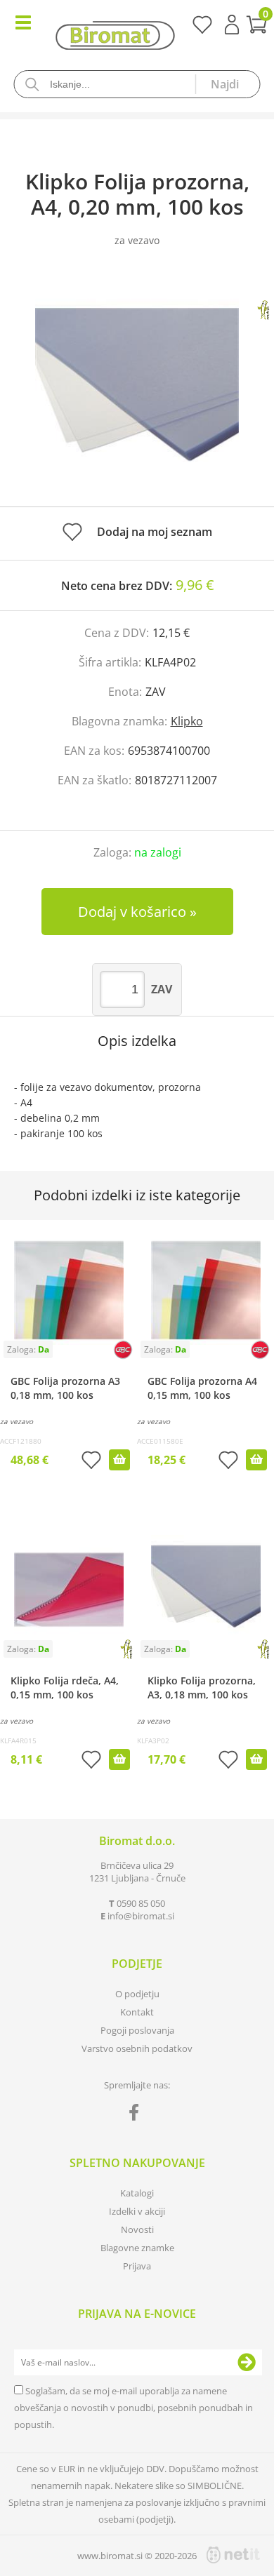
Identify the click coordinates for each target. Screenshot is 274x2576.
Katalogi (137, 2193)
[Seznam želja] (202, 29)
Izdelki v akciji (137, 2211)
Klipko (187, 721)
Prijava (232, 25)
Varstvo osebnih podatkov (137, 2048)
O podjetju (137, 1994)
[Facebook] (137, 2115)
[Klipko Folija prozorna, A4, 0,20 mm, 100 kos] (137, 391)
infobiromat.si (141, 1916)
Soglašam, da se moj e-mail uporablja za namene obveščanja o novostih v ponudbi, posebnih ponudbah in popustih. (133, 2408)
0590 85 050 (141, 1903)
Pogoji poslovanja (137, 2030)
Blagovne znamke (137, 2248)
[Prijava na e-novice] (247, 2363)
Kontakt (137, 2012)
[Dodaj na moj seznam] (91, 1462)
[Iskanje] (228, 84)
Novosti (137, 2229)
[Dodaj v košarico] (119, 1460)
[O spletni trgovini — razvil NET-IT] (233, 2555)
